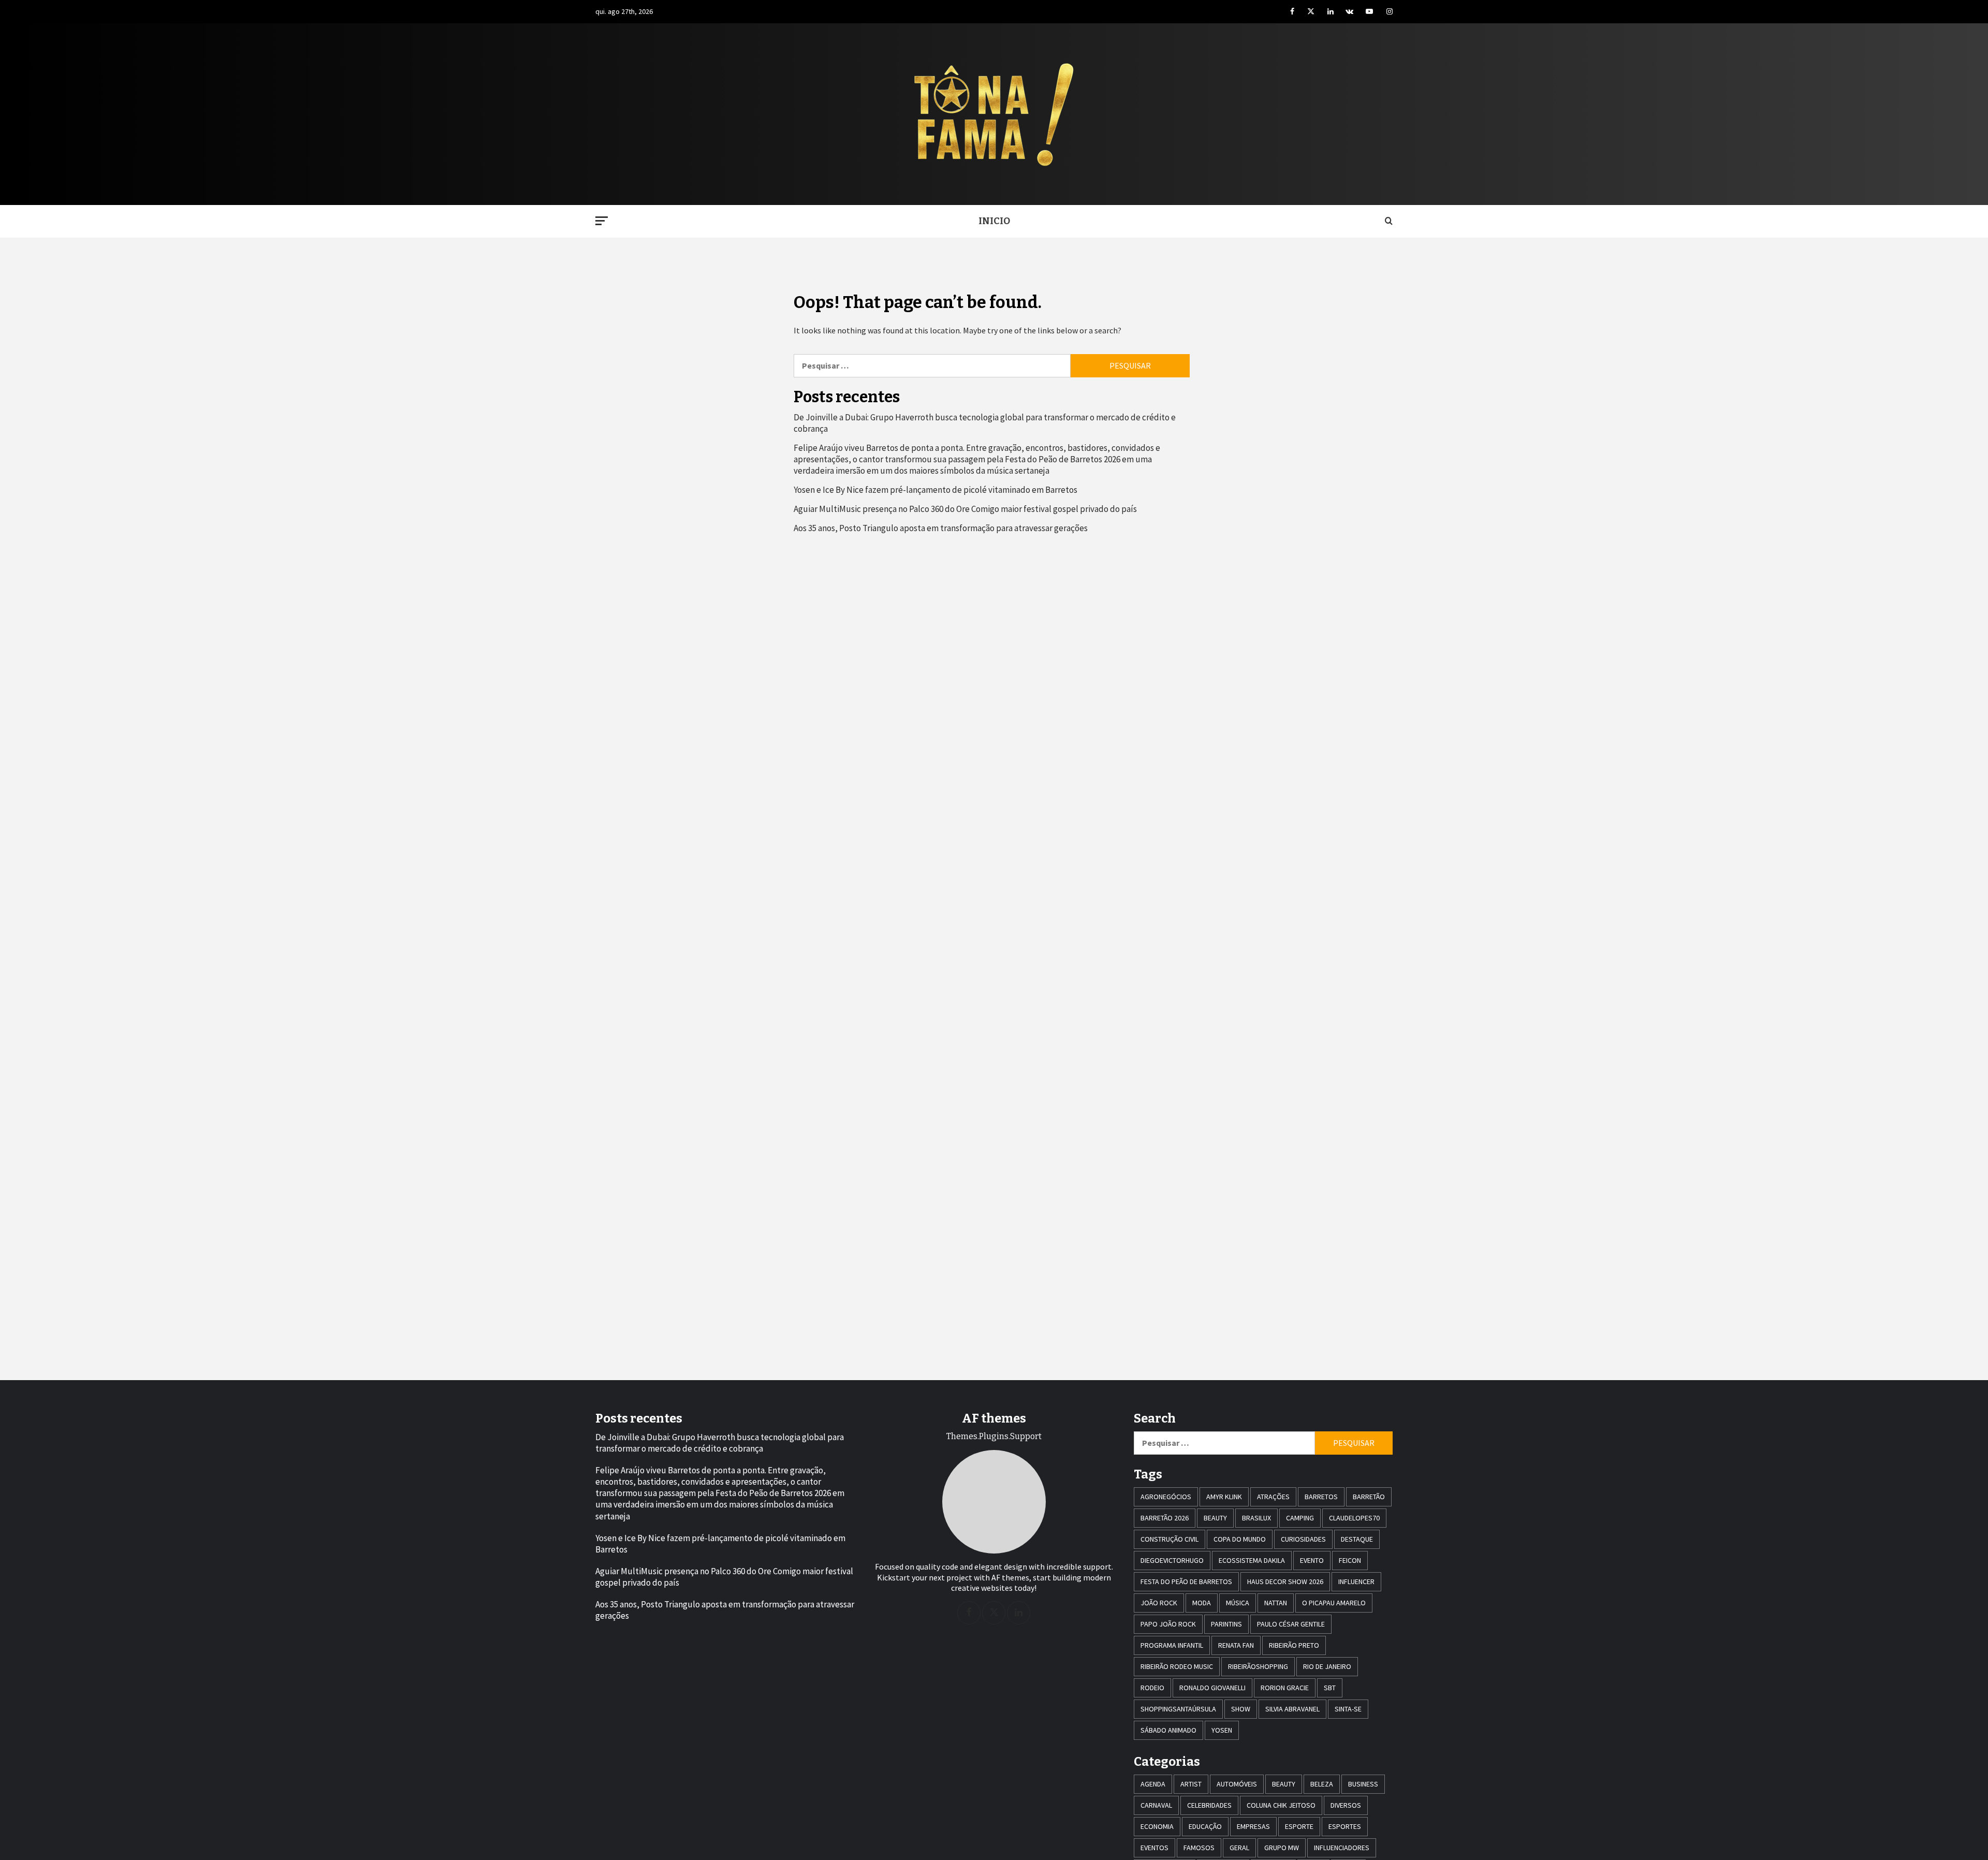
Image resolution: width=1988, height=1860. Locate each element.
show (1241, 1709)
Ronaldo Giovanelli (1212, 1688)
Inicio (994, 221)
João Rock (1159, 1603)
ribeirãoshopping (1258, 1666)
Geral (1239, 1848)
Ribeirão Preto (1294, 1645)
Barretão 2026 (1165, 1518)
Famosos (1199, 1848)
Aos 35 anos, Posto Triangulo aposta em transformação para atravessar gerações (941, 528)
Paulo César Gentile (1291, 1624)
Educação (1205, 1826)
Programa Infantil (1172, 1645)
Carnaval (1156, 1805)
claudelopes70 (1354, 1518)
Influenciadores (1342, 1848)
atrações (1273, 1497)
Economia (1157, 1826)
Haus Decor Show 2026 (1285, 1581)
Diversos (1346, 1805)
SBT (1330, 1688)
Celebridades (1209, 1805)
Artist (1191, 1784)
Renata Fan (1236, 1645)
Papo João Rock (1168, 1624)
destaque (1357, 1539)
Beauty (1215, 1518)
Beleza (1322, 1784)
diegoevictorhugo (1172, 1560)
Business (1363, 1784)
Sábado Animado (1168, 1730)
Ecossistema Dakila (1252, 1560)
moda (1202, 1603)
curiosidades (1303, 1539)
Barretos (1321, 1497)
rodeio (1152, 1688)
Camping (1300, 1518)
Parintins (1226, 1624)
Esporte (1299, 1826)
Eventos (1154, 1848)
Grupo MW (1282, 1848)
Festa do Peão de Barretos (1186, 1581)
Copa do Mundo (1240, 1539)
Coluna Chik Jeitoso (1281, 1805)
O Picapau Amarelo (1334, 1603)
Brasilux (1256, 1518)
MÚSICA (1238, 1603)
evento (1312, 1560)
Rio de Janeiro (1327, 1666)
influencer (1356, 1581)
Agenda (1153, 1784)
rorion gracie (1285, 1688)
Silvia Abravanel (1292, 1709)
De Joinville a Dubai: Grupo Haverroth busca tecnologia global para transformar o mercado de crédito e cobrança (985, 423)
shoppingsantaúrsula (1178, 1709)
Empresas (1253, 1826)
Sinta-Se (1348, 1709)
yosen (1222, 1730)
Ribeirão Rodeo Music (1177, 1666)
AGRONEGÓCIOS (1166, 1497)
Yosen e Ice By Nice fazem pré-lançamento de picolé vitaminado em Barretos (935, 490)
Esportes (1345, 1826)
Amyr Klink (1224, 1497)
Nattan (1276, 1603)
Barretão (1369, 1497)
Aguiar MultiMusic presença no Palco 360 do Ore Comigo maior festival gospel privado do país (965, 509)
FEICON (1350, 1560)
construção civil (1170, 1539)
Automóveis (1237, 1784)
